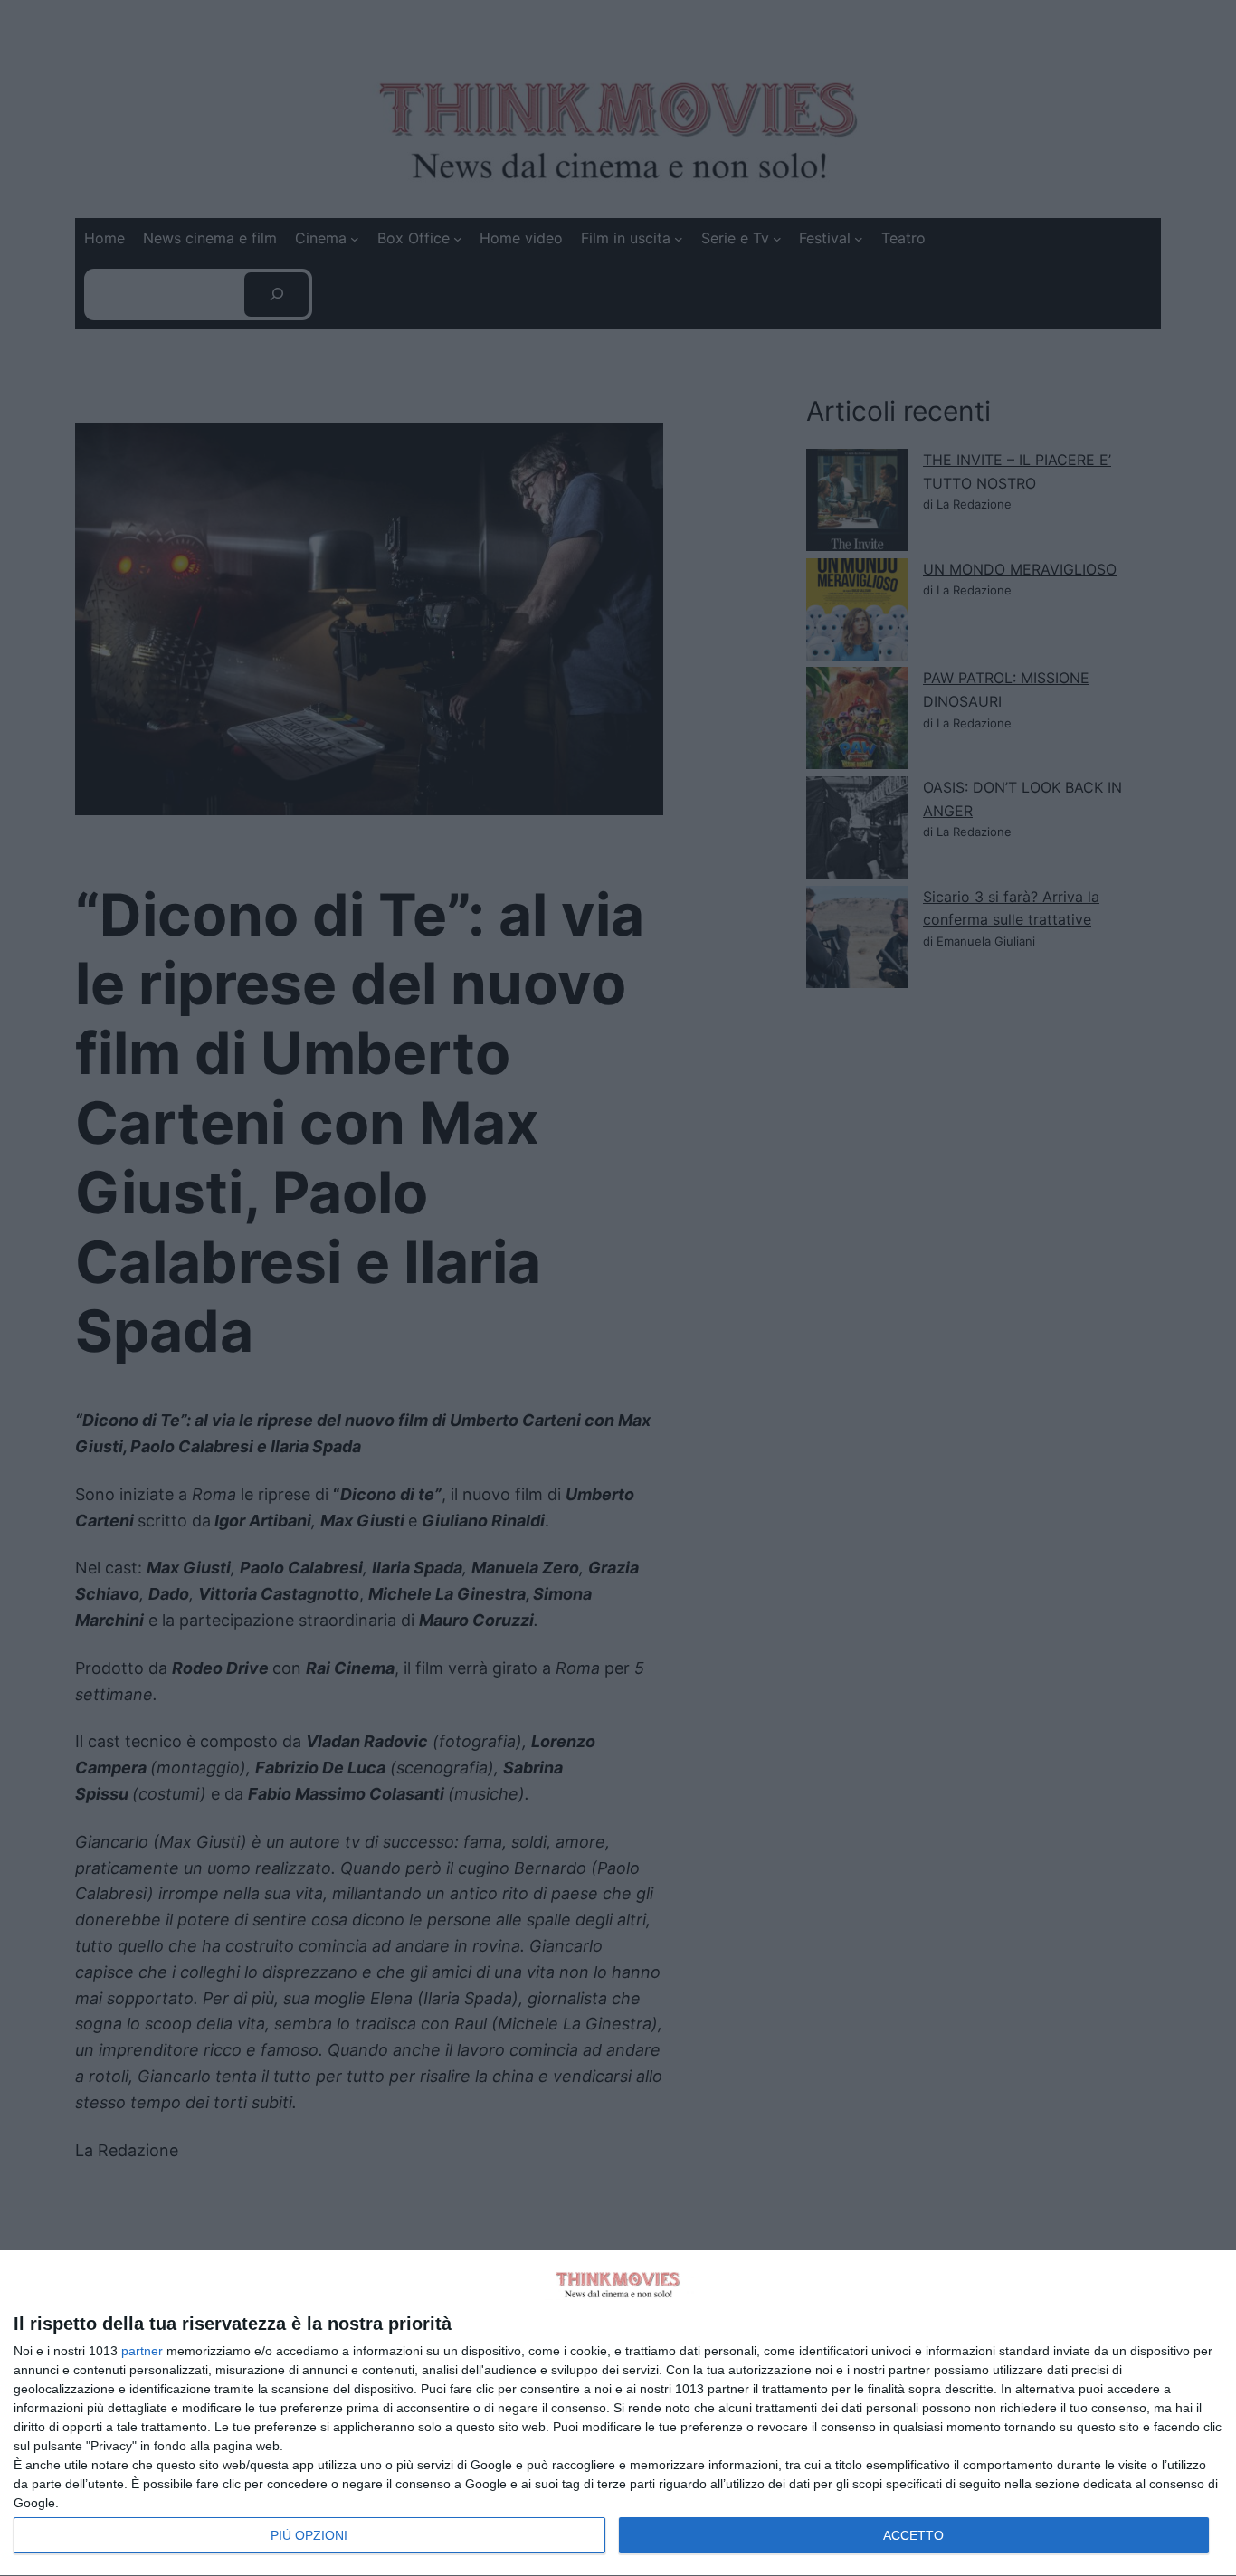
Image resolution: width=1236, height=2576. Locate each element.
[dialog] (618, 2414)
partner (142, 2351)
